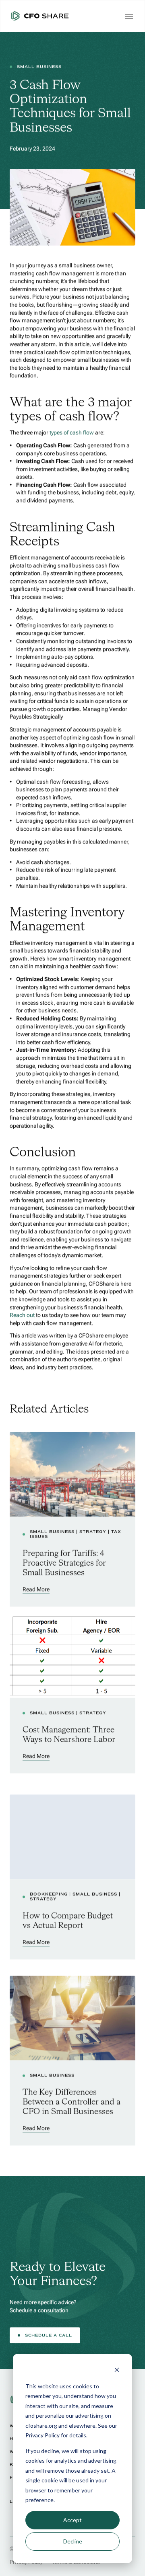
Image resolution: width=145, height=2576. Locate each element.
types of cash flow (72, 432)
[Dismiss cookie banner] (117, 2371)
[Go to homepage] (40, 16)
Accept (72, 2520)
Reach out (22, 1315)
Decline (73, 2541)
